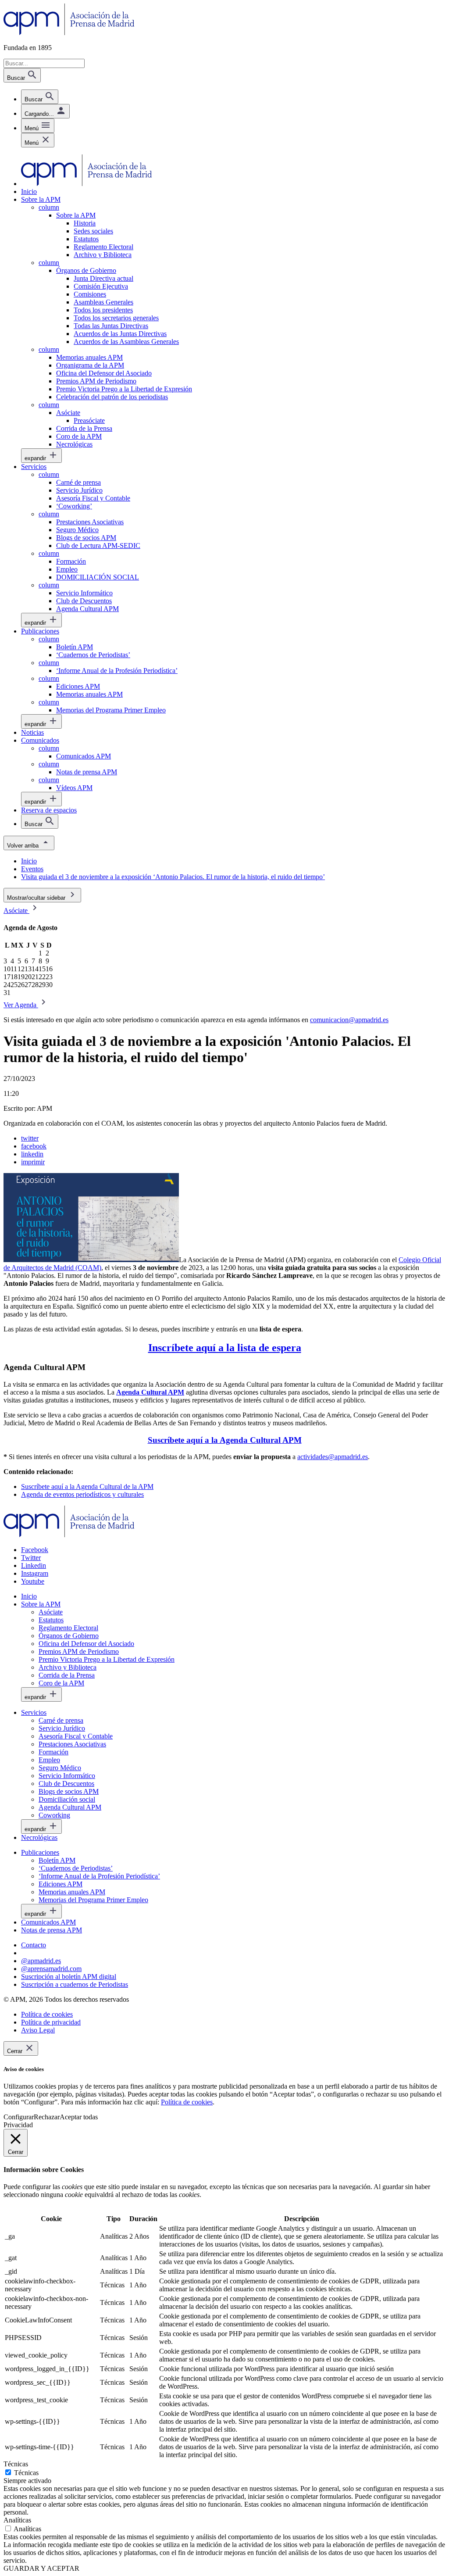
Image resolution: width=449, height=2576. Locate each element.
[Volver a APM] (69, 33)
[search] (40, 97)
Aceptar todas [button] (79, 2117)
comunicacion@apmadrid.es (349, 1020)
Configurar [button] (19, 2117)
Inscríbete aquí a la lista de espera (225, 1348)
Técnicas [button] (16, 2464)
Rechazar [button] (47, 2117)
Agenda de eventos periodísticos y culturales (82, 1494)
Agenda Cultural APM (150, 1392)
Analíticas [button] (17, 2520)
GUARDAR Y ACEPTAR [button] (41, 2568)
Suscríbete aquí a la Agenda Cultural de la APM (87, 1487)
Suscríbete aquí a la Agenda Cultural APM (225, 1440)
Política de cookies (187, 2102)
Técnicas (26, 2473)
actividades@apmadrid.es (333, 1457)
